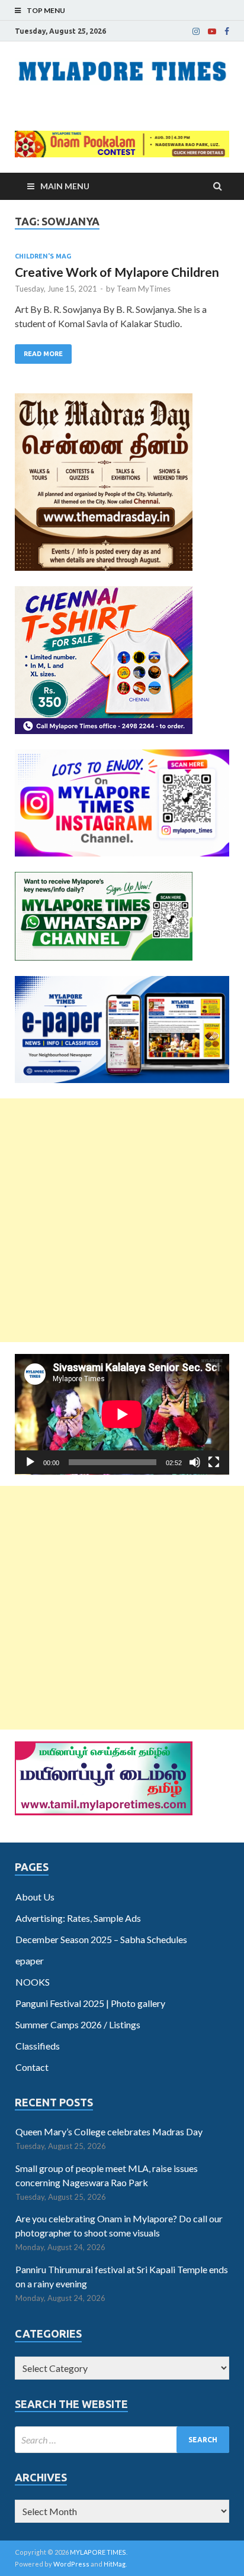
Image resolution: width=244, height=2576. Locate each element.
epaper (30, 1961)
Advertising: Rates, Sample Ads (78, 1918)
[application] (122, 1414)
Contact (32, 2067)
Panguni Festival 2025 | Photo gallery (90, 2003)
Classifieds (38, 2046)
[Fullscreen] (214, 1462)
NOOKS (33, 1982)
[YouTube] (212, 31)
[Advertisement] (122, 1220)
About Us (35, 1897)
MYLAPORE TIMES (98, 2552)
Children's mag (43, 256)
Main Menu (65, 186)
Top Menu (46, 10)
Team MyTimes (144, 289)
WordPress (71, 2564)
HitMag (115, 2564)
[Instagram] (196, 31)
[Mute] (195, 1462)
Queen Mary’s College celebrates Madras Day (109, 2131)
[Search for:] (122, 2440)
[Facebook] (227, 31)
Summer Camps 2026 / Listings (78, 2024)
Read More (43, 354)
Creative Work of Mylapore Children (117, 272)
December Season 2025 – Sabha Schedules (101, 1939)
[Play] (30, 1462)
